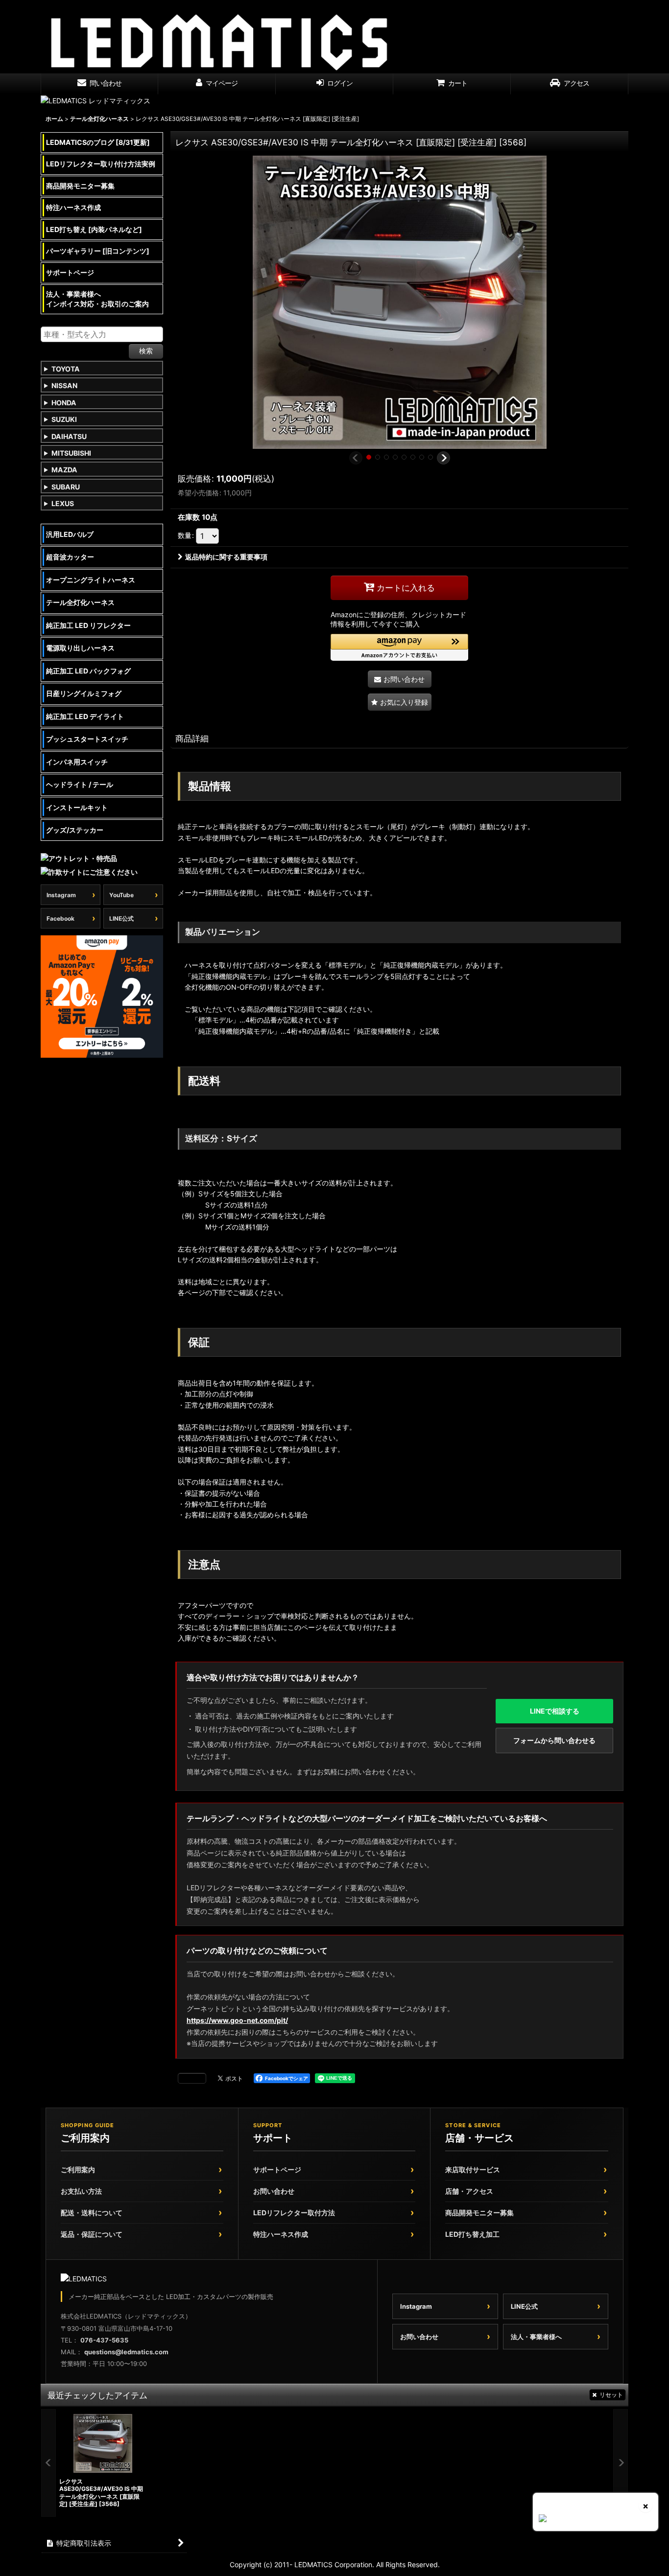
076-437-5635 (104, 2340)
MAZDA (64, 470)
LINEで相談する (555, 1711)
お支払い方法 (81, 2191)
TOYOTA (66, 369)
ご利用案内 (78, 2170)
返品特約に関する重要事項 (226, 557)
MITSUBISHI (71, 453)
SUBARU (66, 487)
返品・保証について (92, 2234)
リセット (611, 2395)
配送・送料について (92, 2213)
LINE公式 (121, 918)
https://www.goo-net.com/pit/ (237, 2020)
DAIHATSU (69, 436)
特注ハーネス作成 (281, 2234)
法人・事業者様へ (536, 2337)
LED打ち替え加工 (472, 2234)
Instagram (61, 895)
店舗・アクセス (469, 2191)
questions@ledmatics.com (126, 2352)
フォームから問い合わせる (554, 1740)
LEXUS (63, 503)
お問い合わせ (274, 2191)
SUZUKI (64, 419)
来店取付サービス (473, 2170)
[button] (356, 458)
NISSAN (64, 385)
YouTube (121, 895)
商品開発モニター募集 (479, 2213)
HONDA (64, 403)
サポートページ (277, 2170)
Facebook (60, 918)
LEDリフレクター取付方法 (294, 2213)
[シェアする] (192, 2078)
